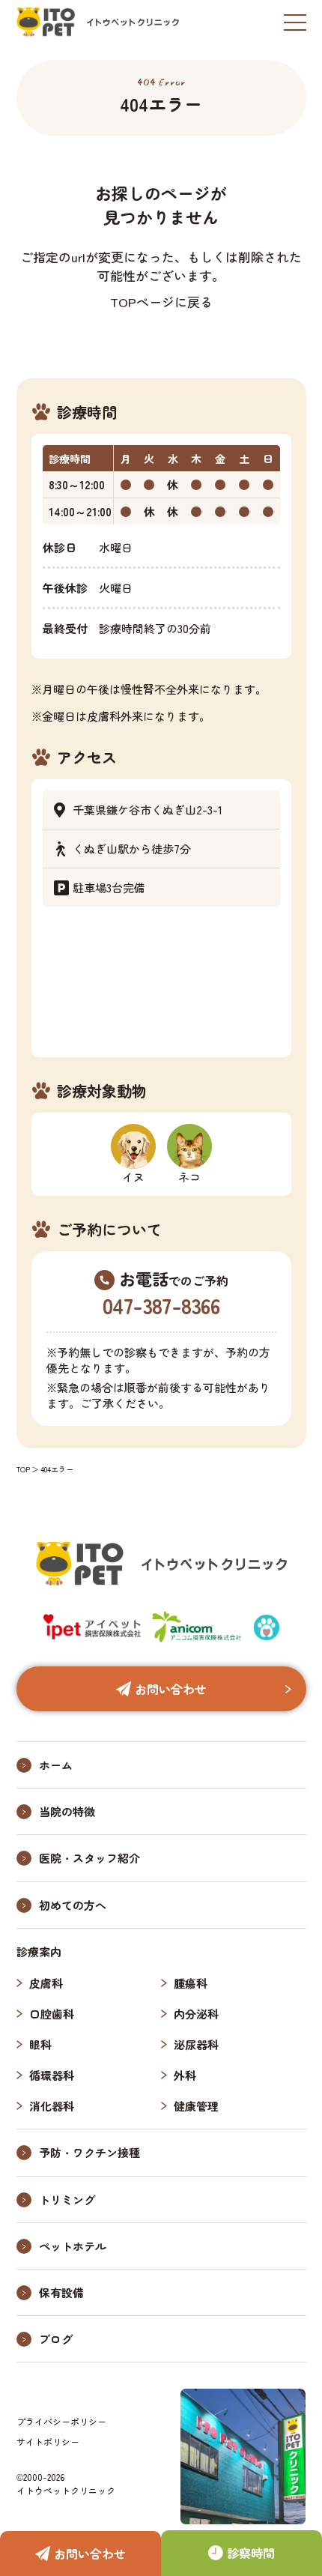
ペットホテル (73, 2246)
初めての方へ (73, 1905)
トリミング (67, 2199)
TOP (23, 1469)
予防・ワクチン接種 (89, 2152)
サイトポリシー (48, 2442)
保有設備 (61, 2292)
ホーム (56, 1765)
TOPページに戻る (161, 302)
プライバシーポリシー (61, 2421)
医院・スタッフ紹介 (89, 1858)
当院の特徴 (67, 1811)
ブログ (56, 2339)
